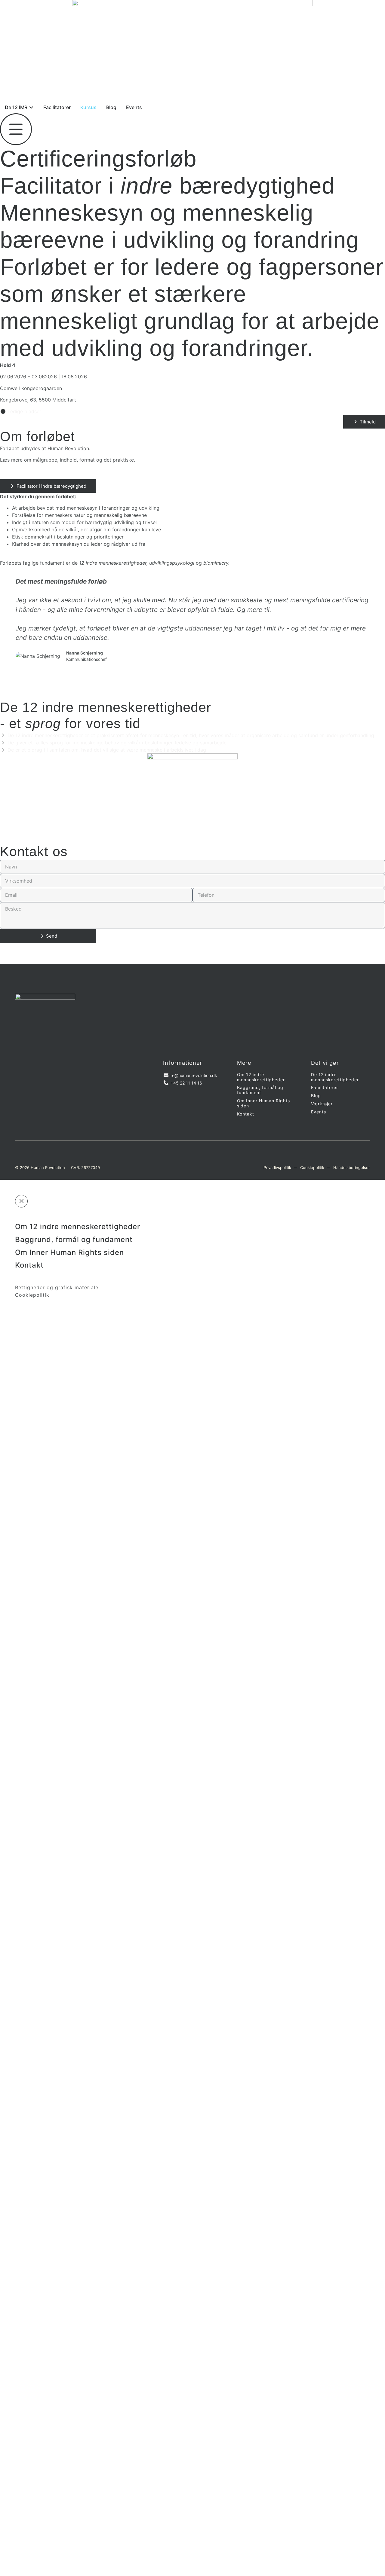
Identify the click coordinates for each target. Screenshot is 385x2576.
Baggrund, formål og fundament (260, 1090)
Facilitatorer (325, 1088)
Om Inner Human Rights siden (263, 1103)
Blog (316, 1096)
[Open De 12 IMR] (31, 107)
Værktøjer (322, 1104)
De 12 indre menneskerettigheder (335, 1077)
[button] (6, 629)
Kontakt (246, 1114)
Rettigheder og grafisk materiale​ (57, 1288)
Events (319, 1112)
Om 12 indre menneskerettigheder (261, 1077)
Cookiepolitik (32, 1295)
